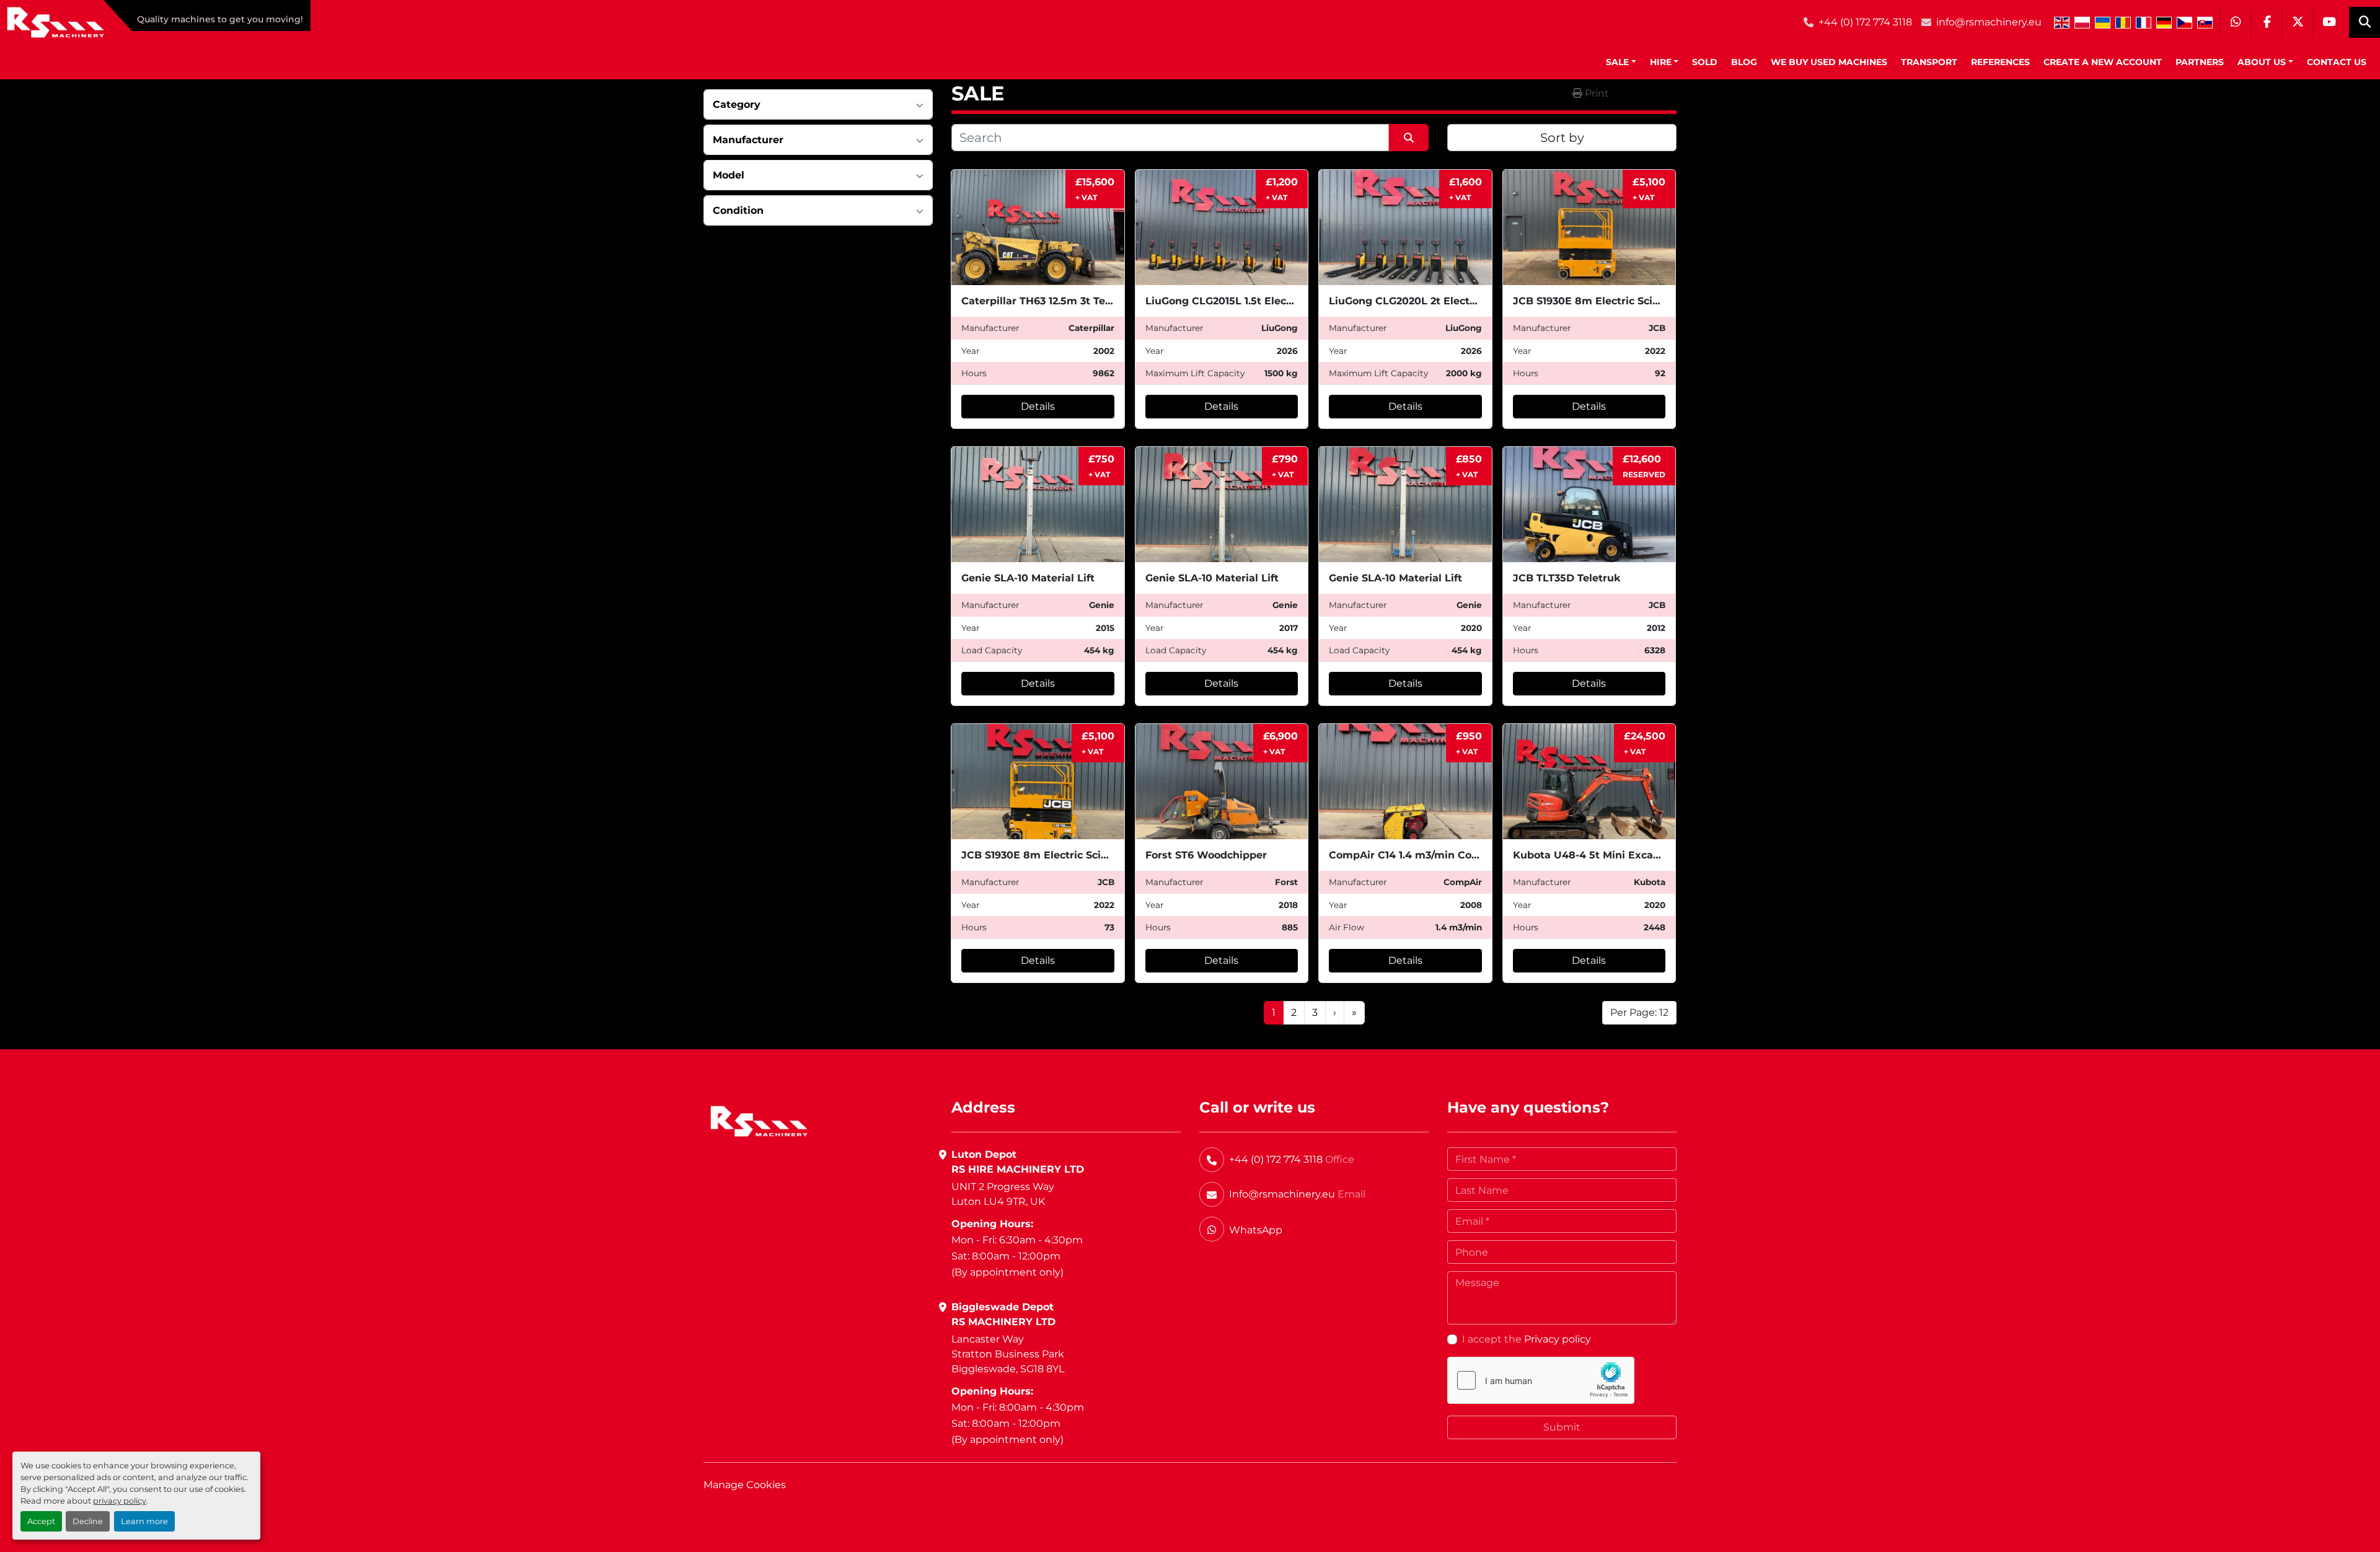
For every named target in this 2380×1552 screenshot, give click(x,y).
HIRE (1661, 62)
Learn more (144, 1521)
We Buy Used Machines (1829, 62)
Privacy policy (1558, 1339)
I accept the (1527, 1339)
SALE (1617, 62)
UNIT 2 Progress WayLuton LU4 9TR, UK (1003, 1194)
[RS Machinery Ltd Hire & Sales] (759, 1121)
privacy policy (120, 1501)
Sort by (1562, 138)
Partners (2200, 62)
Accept (41, 1521)
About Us (2262, 62)
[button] (1621, 62)
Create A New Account (2103, 62)
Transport (1929, 62)
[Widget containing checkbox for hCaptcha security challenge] (1541, 1380)
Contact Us (2337, 62)
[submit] (1409, 138)
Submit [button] (1562, 1427)
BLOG (1744, 62)
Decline (88, 1521)
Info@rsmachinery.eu (1282, 1194)
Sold (1705, 62)
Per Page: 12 (1639, 1012)
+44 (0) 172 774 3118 (1865, 22)
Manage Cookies (745, 1485)
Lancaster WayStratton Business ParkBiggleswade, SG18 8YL (1008, 1354)
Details (1038, 406)
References (2000, 62)
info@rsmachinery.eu (1989, 22)
